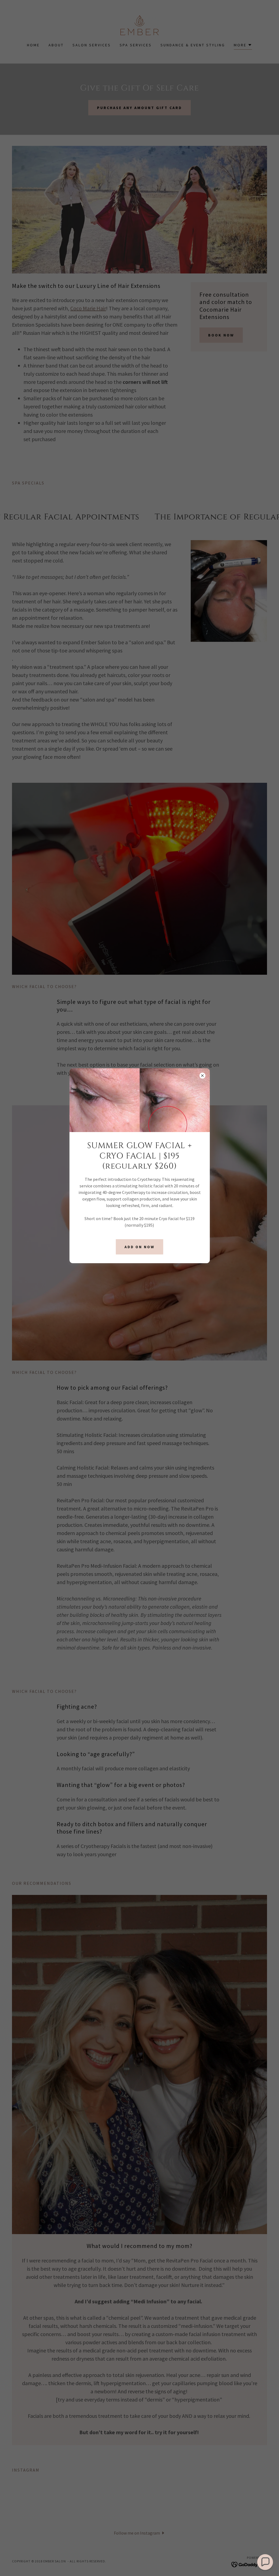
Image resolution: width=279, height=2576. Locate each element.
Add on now (140, 1247)
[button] (265, 2562)
